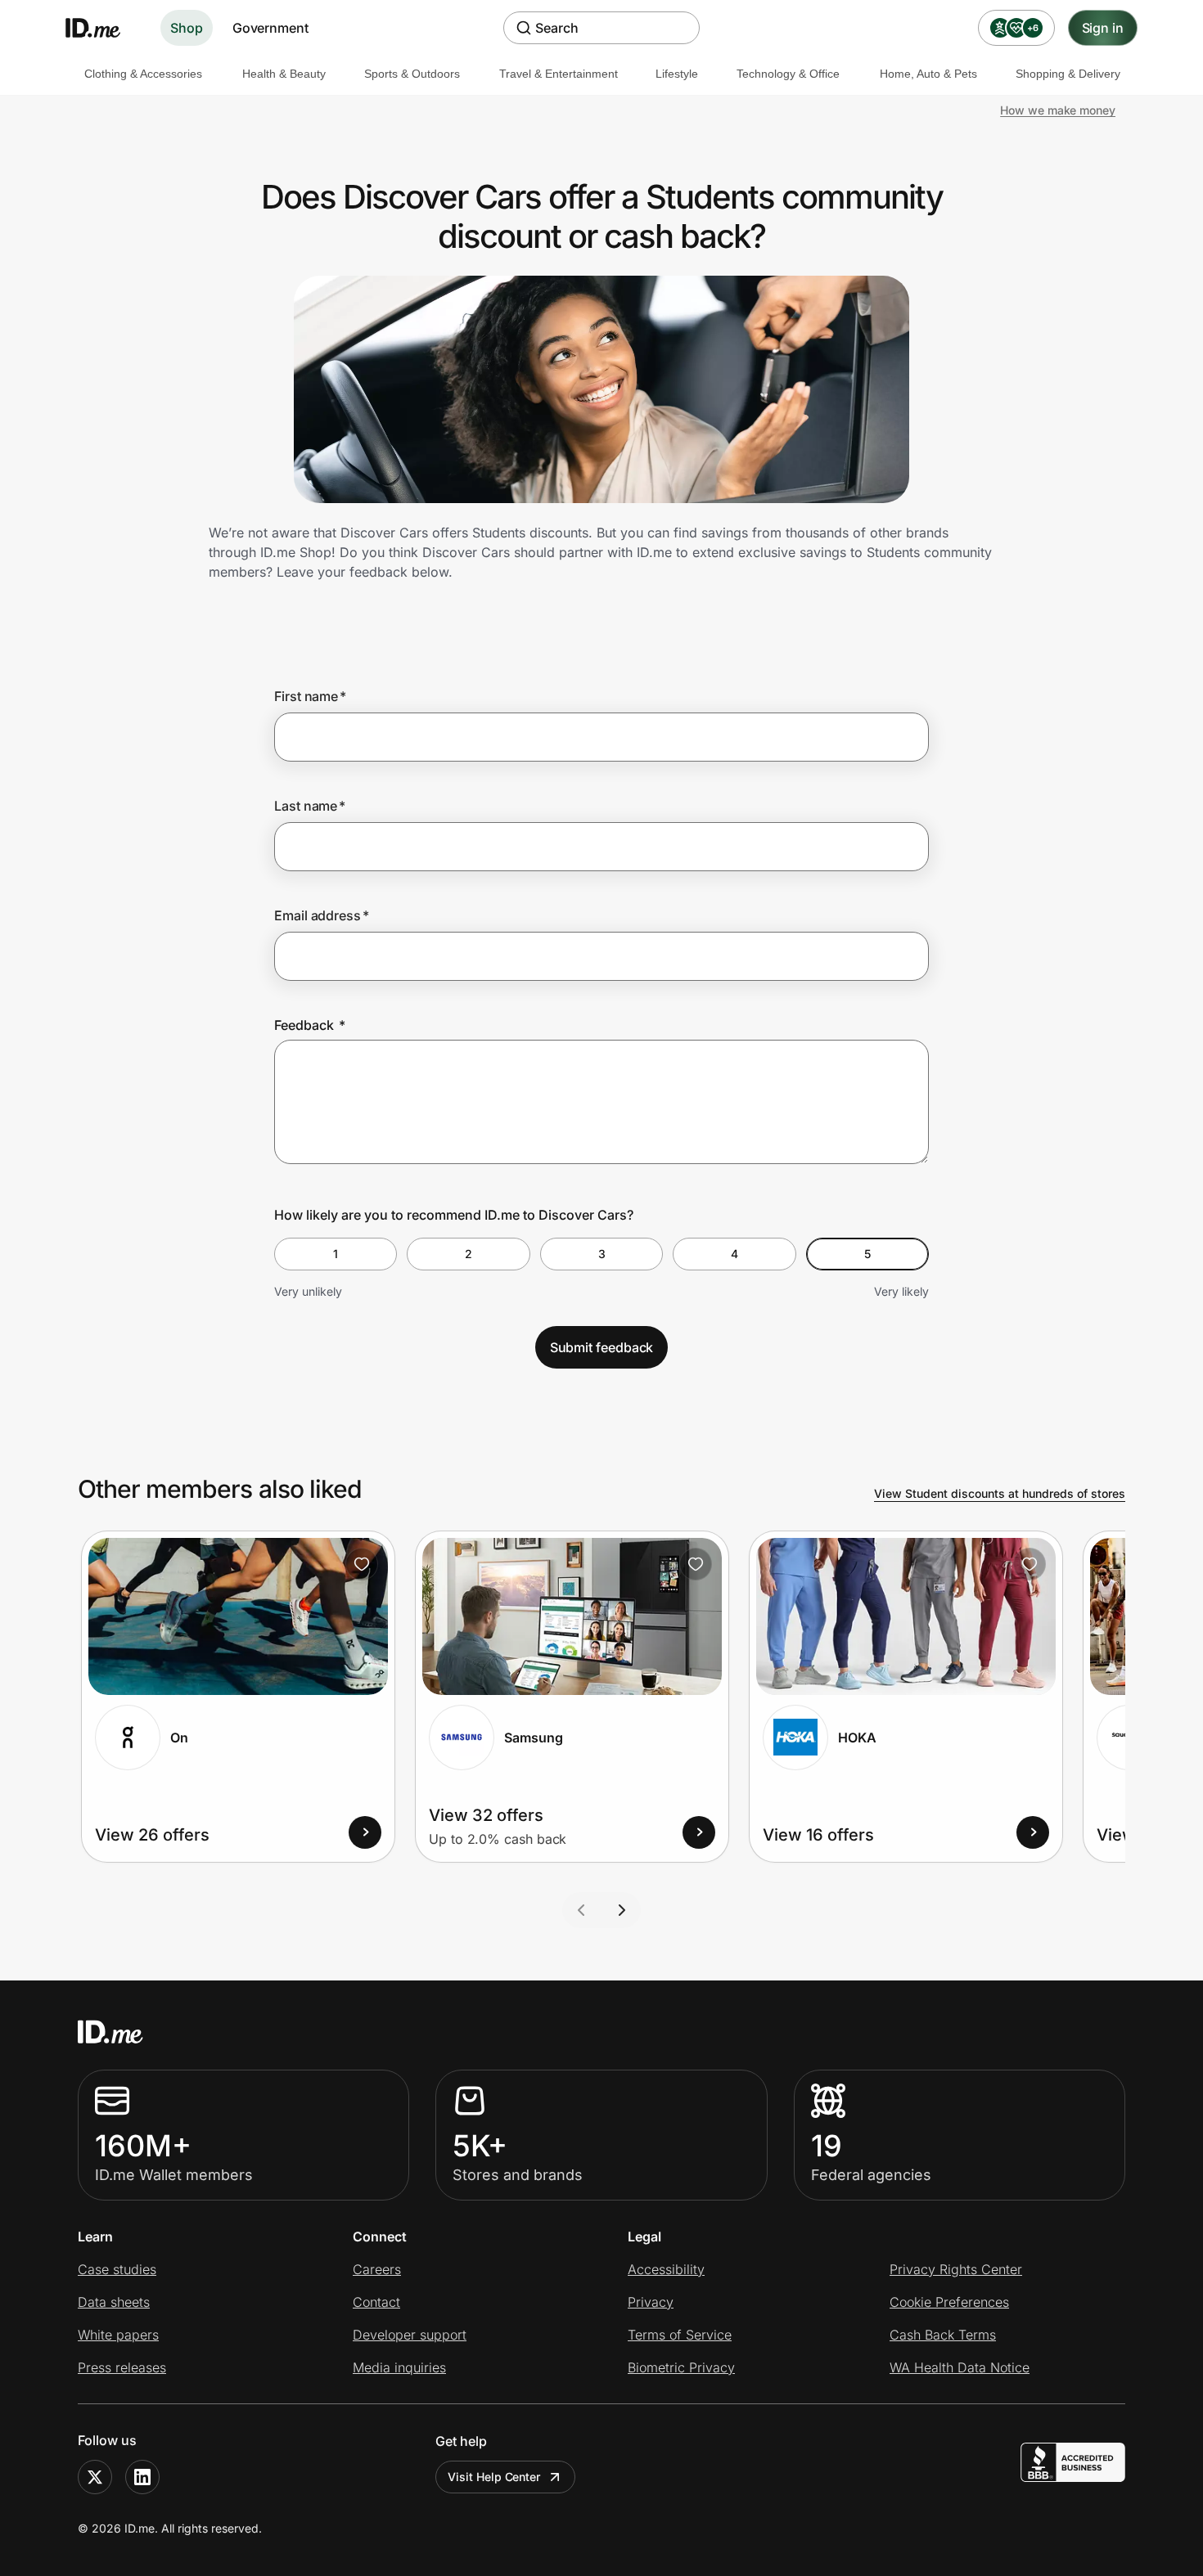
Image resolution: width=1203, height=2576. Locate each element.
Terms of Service (680, 2335)
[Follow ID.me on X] (95, 2477)
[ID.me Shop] (103, 28)
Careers (377, 2269)
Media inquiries (399, 2367)
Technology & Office (788, 74)
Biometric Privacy (681, 2367)
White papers (118, 2335)
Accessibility (666, 2269)
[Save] (362, 1564)
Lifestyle (677, 74)
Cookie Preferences (949, 2302)
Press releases (122, 2367)
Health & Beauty (284, 74)
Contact (376, 2302)
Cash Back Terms (943, 2335)
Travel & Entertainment (559, 74)
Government (270, 28)
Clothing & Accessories (143, 74)
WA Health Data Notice (960, 2367)
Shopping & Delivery (1068, 74)
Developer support (410, 2335)
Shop (187, 28)
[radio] (336, 1254)
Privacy (651, 2302)
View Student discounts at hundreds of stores (1000, 1493)
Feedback (310, 1025)
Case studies (117, 2269)
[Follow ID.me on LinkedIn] (142, 2477)
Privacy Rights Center (956, 2269)
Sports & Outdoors (412, 74)
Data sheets (114, 2302)
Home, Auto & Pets (928, 74)
